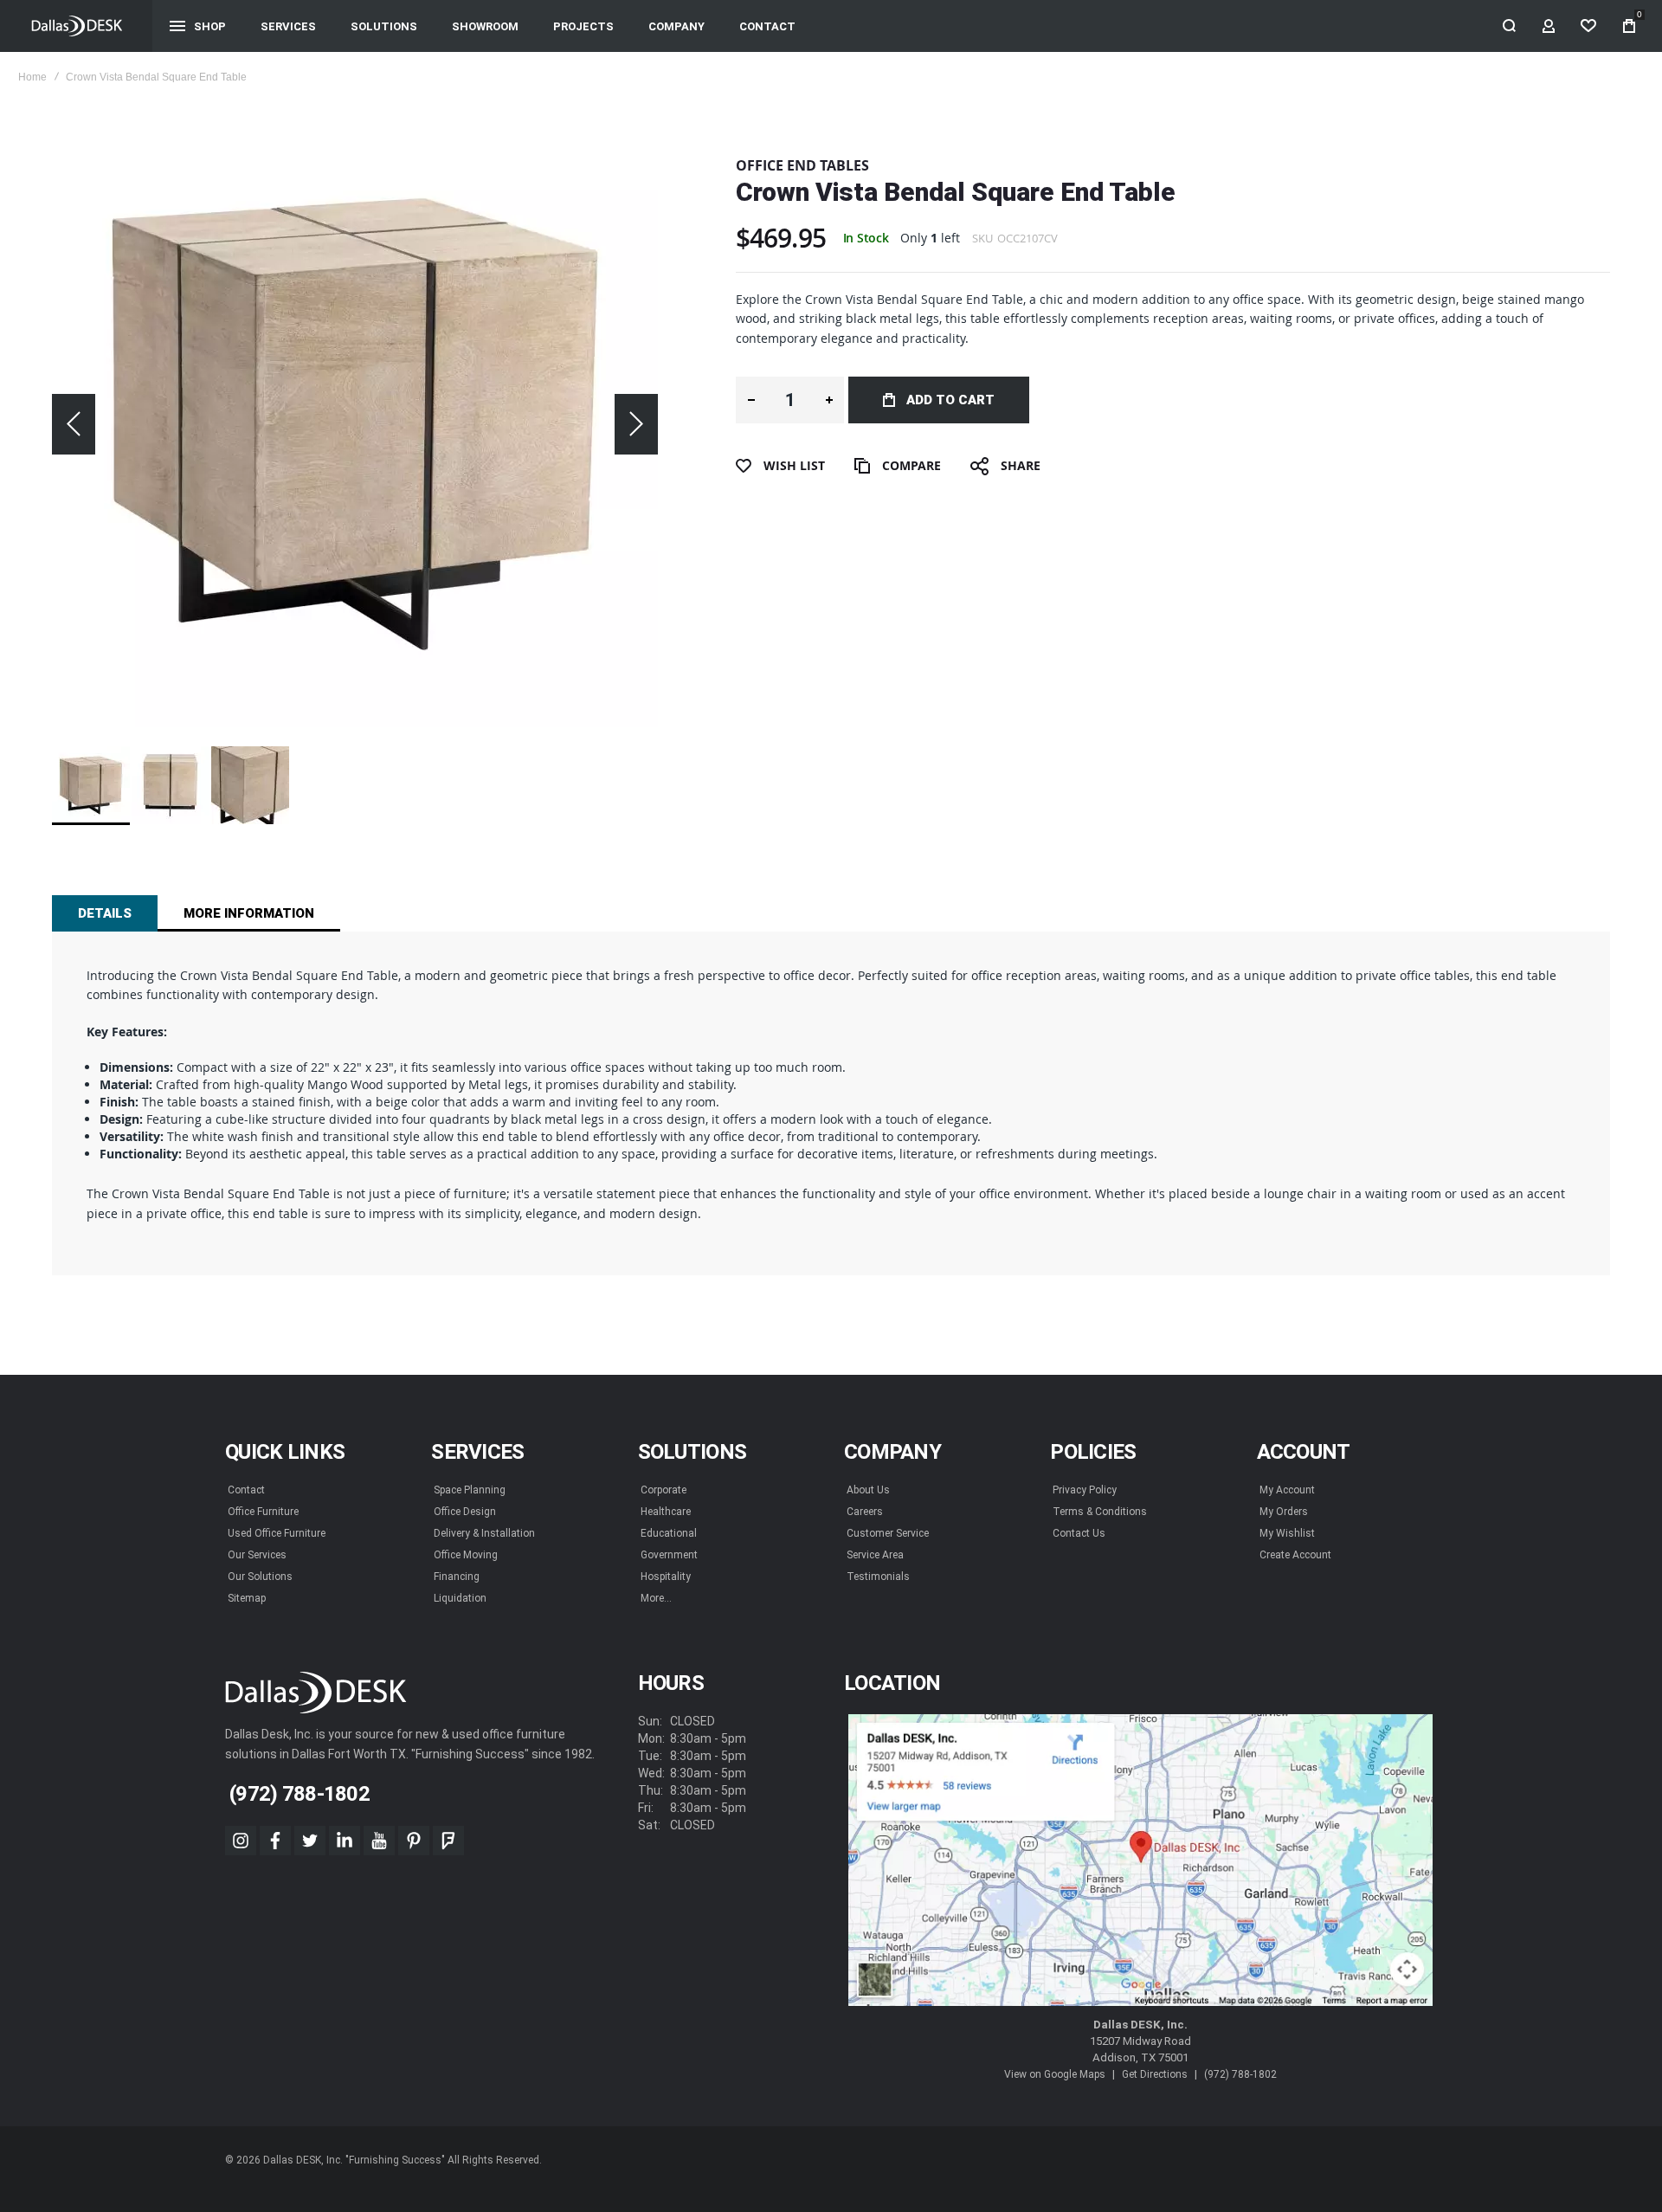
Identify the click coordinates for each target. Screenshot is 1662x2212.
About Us (868, 1490)
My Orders (1284, 1512)
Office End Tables (802, 165)
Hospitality (666, 1577)
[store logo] (77, 26)
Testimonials (878, 1577)
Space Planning (470, 1490)
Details (105, 913)
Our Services (257, 1555)
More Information (249, 913)
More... (656, 1598)
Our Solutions (260, 1577)
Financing (457, 1577)
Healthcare (666, 1512)
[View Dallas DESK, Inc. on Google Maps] (1140, 1861)
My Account (1287, 1490)
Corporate (664, 1490)
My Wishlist (1287, 1533)
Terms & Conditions (1100, 1512)
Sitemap (247, 1598)
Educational (669, 1533)
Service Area (875, 1555)
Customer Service (888, 1533)
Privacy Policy (1085, 1490)
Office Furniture (263, 1512)
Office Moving (466, 1555)
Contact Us (1079, 1533)
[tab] (105, 913)
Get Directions (1155, 2074)
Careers (865, 1512)
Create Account (1295, 1555)
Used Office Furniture (277, 1533)
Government (669, 1555)
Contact (246, 1490)
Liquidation (460, 1598)
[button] (74, 424)
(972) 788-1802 (1240, 2074)
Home (32, 77)
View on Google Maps (1055, 2074)
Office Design (465, 1512)
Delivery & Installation (484, 1533)
